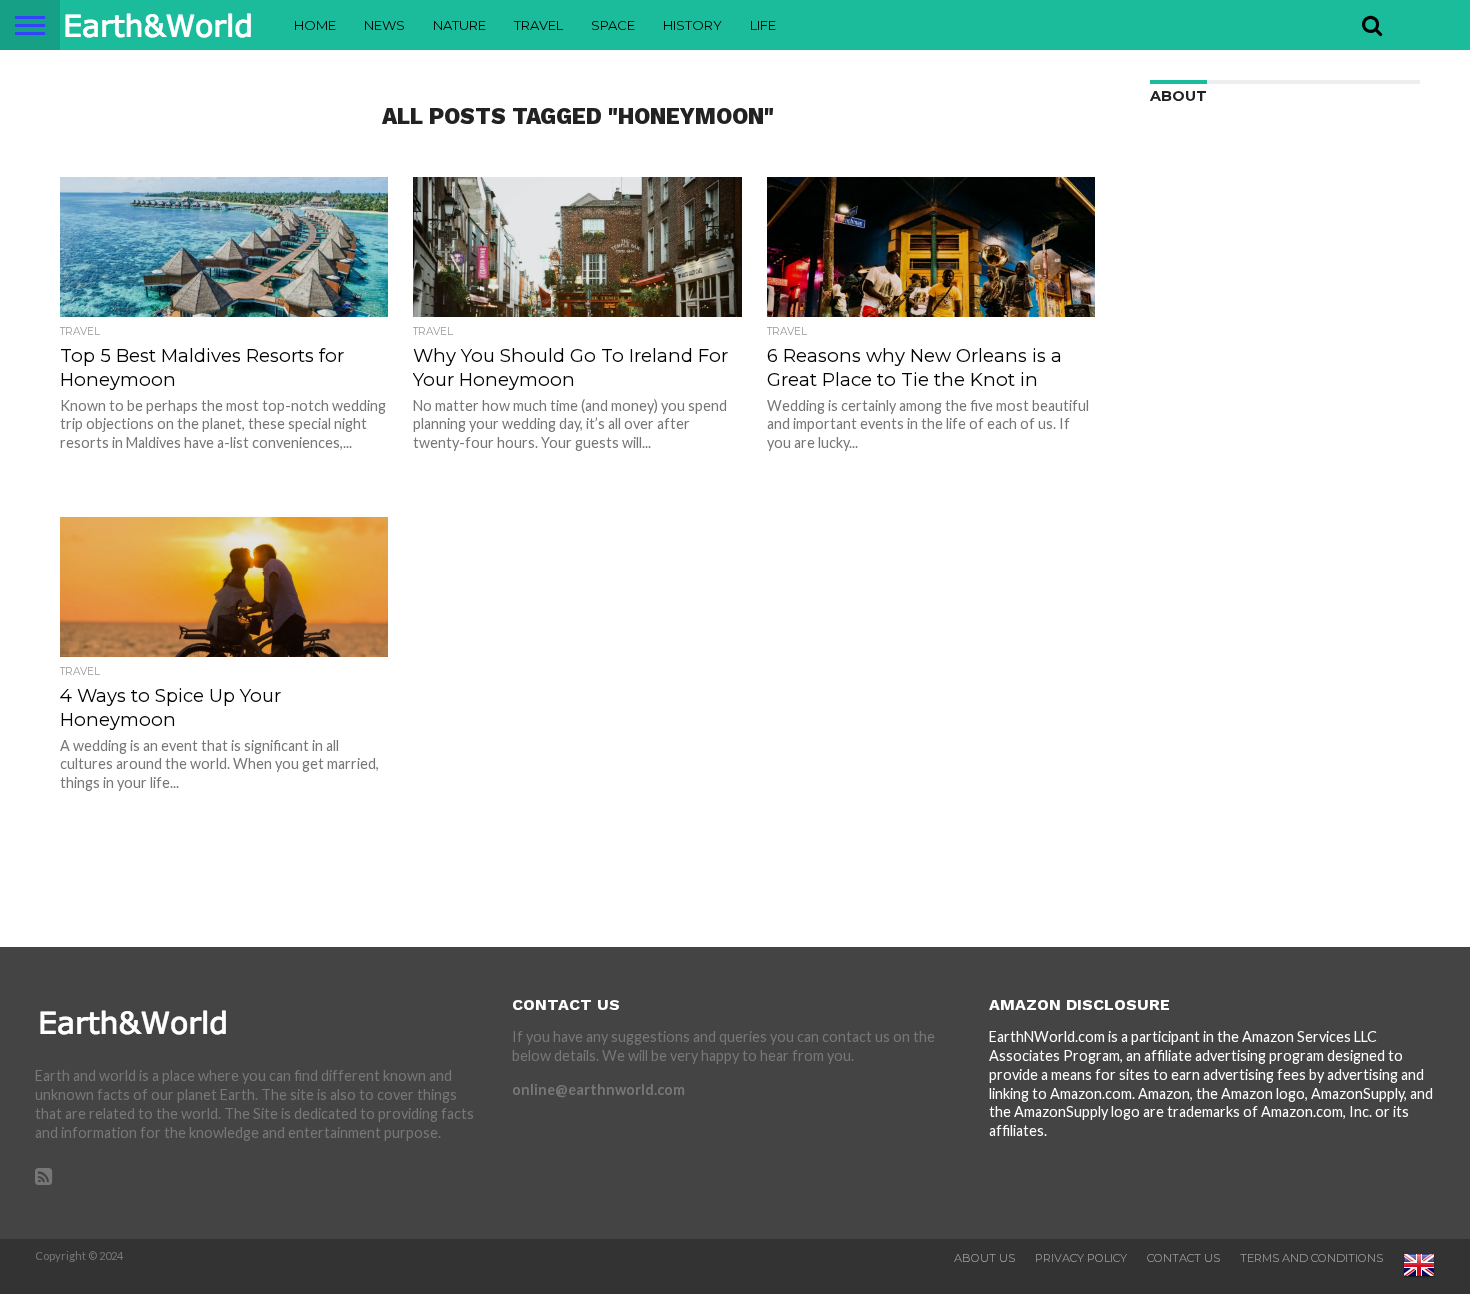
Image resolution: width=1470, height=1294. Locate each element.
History (692, 25)
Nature (459, 25)
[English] (1419, 1277)
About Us (984, 1258)
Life (763, 25)
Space (613, 25)
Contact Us (1183, 1258)
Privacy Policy (1081, 1258)
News (384, 25)
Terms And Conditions (1311, 1258)
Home (315, 25)
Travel (538, 25)
